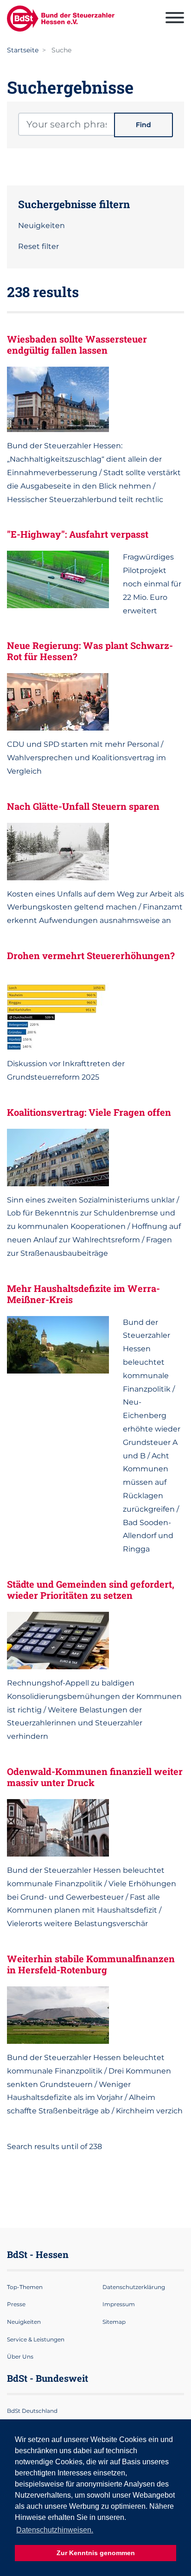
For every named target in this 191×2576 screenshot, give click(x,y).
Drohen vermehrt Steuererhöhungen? (91, 955)
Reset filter (38, 246)
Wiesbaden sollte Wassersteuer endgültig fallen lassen (77, 344)
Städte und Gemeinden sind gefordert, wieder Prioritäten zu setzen (91, 1590)
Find (143, 125)
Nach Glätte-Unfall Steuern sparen (83, 806)
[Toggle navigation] (175, 19)
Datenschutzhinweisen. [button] (55, 2530)
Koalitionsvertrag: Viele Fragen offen (89, 1112)
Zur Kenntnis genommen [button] (96, 2553)
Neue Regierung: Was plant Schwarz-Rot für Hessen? (90, 651)
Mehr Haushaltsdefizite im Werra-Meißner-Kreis (83, 1294)
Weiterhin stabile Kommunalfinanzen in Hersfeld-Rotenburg (91, 1964)
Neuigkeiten (41, 226)
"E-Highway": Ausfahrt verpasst (78, 534)
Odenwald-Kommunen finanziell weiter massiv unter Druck (95, 1777)
